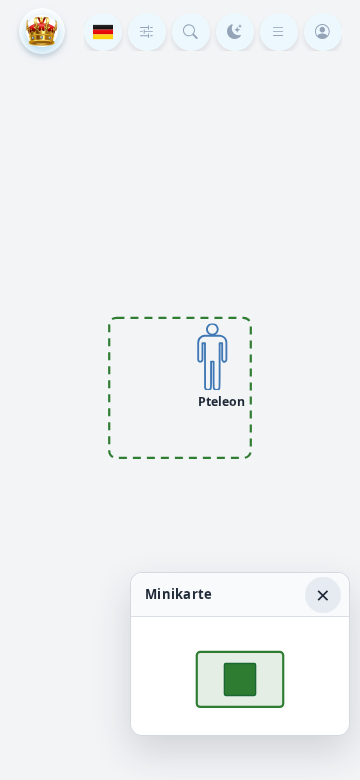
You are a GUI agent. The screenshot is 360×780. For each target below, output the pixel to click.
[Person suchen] (191, 32)
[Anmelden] (323, 32)
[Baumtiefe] (147, 32)
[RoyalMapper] (42, 31)
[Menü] (279, 32)
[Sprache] (103, 32)
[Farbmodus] (235, 32)
